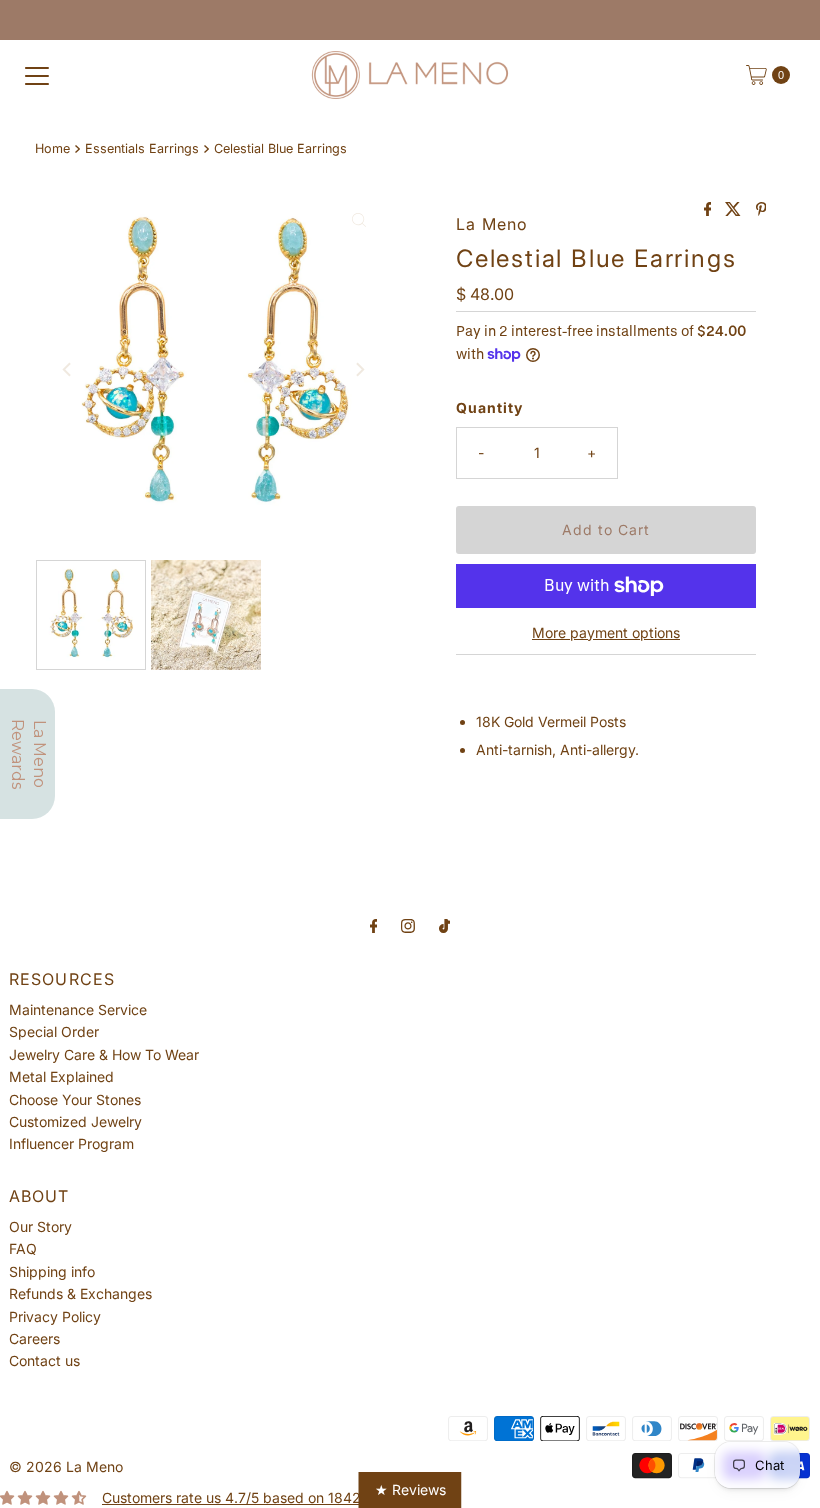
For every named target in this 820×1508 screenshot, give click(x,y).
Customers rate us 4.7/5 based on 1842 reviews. (260, 1497)
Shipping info (52, 1271)
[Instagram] (408, 925)
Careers (34, 1338)
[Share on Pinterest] (761, 210)
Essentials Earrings (142, 148)
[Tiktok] (444, 925)
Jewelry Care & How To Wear (104, 1054)
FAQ (23, 1248)
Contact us (44, 1360)
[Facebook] (374, 925)
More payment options (606, 632)
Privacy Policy (55, 1316)
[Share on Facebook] (710, 210)
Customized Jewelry (75, 1121)
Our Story (40, 1226)
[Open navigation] (37, 75)
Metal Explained (61, 1076)
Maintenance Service (78, 1009)
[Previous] (68, 369)
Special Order (54, 1031)
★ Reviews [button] (410, 1489)
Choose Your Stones (75, 1099)
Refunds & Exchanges (80, 1293)
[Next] (359, 369)
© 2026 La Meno (66, 1466)
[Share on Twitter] (735, 210)
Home (52, 148)
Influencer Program (71, 1143)
